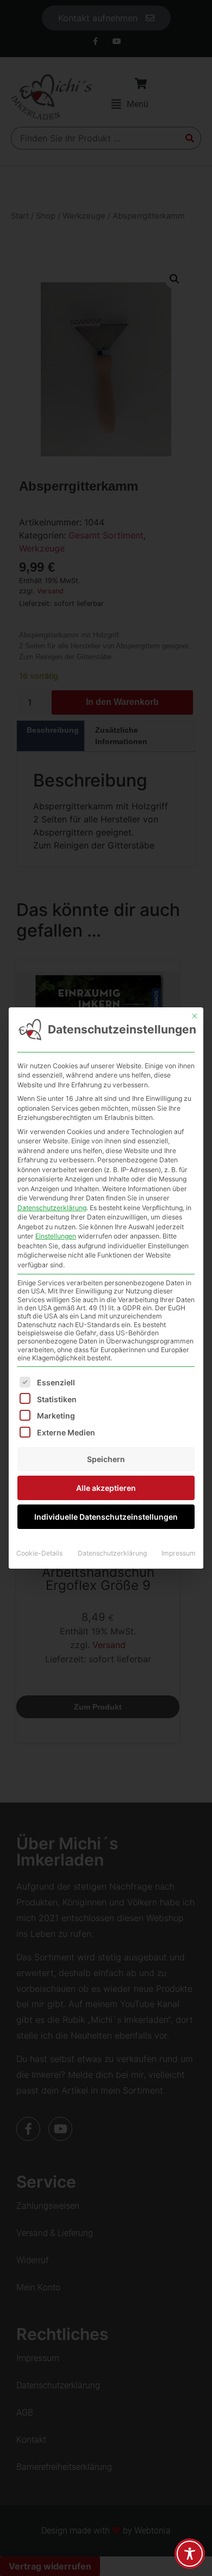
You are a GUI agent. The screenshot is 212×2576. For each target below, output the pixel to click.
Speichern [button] (106, 1459)
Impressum (179, 1553)
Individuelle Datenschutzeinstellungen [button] (106, 1517)
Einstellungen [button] (56, 1236)
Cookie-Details (39, 1553)
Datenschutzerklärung (52, 1208)
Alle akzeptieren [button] (106, 1488)
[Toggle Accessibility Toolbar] (190, 2554)
